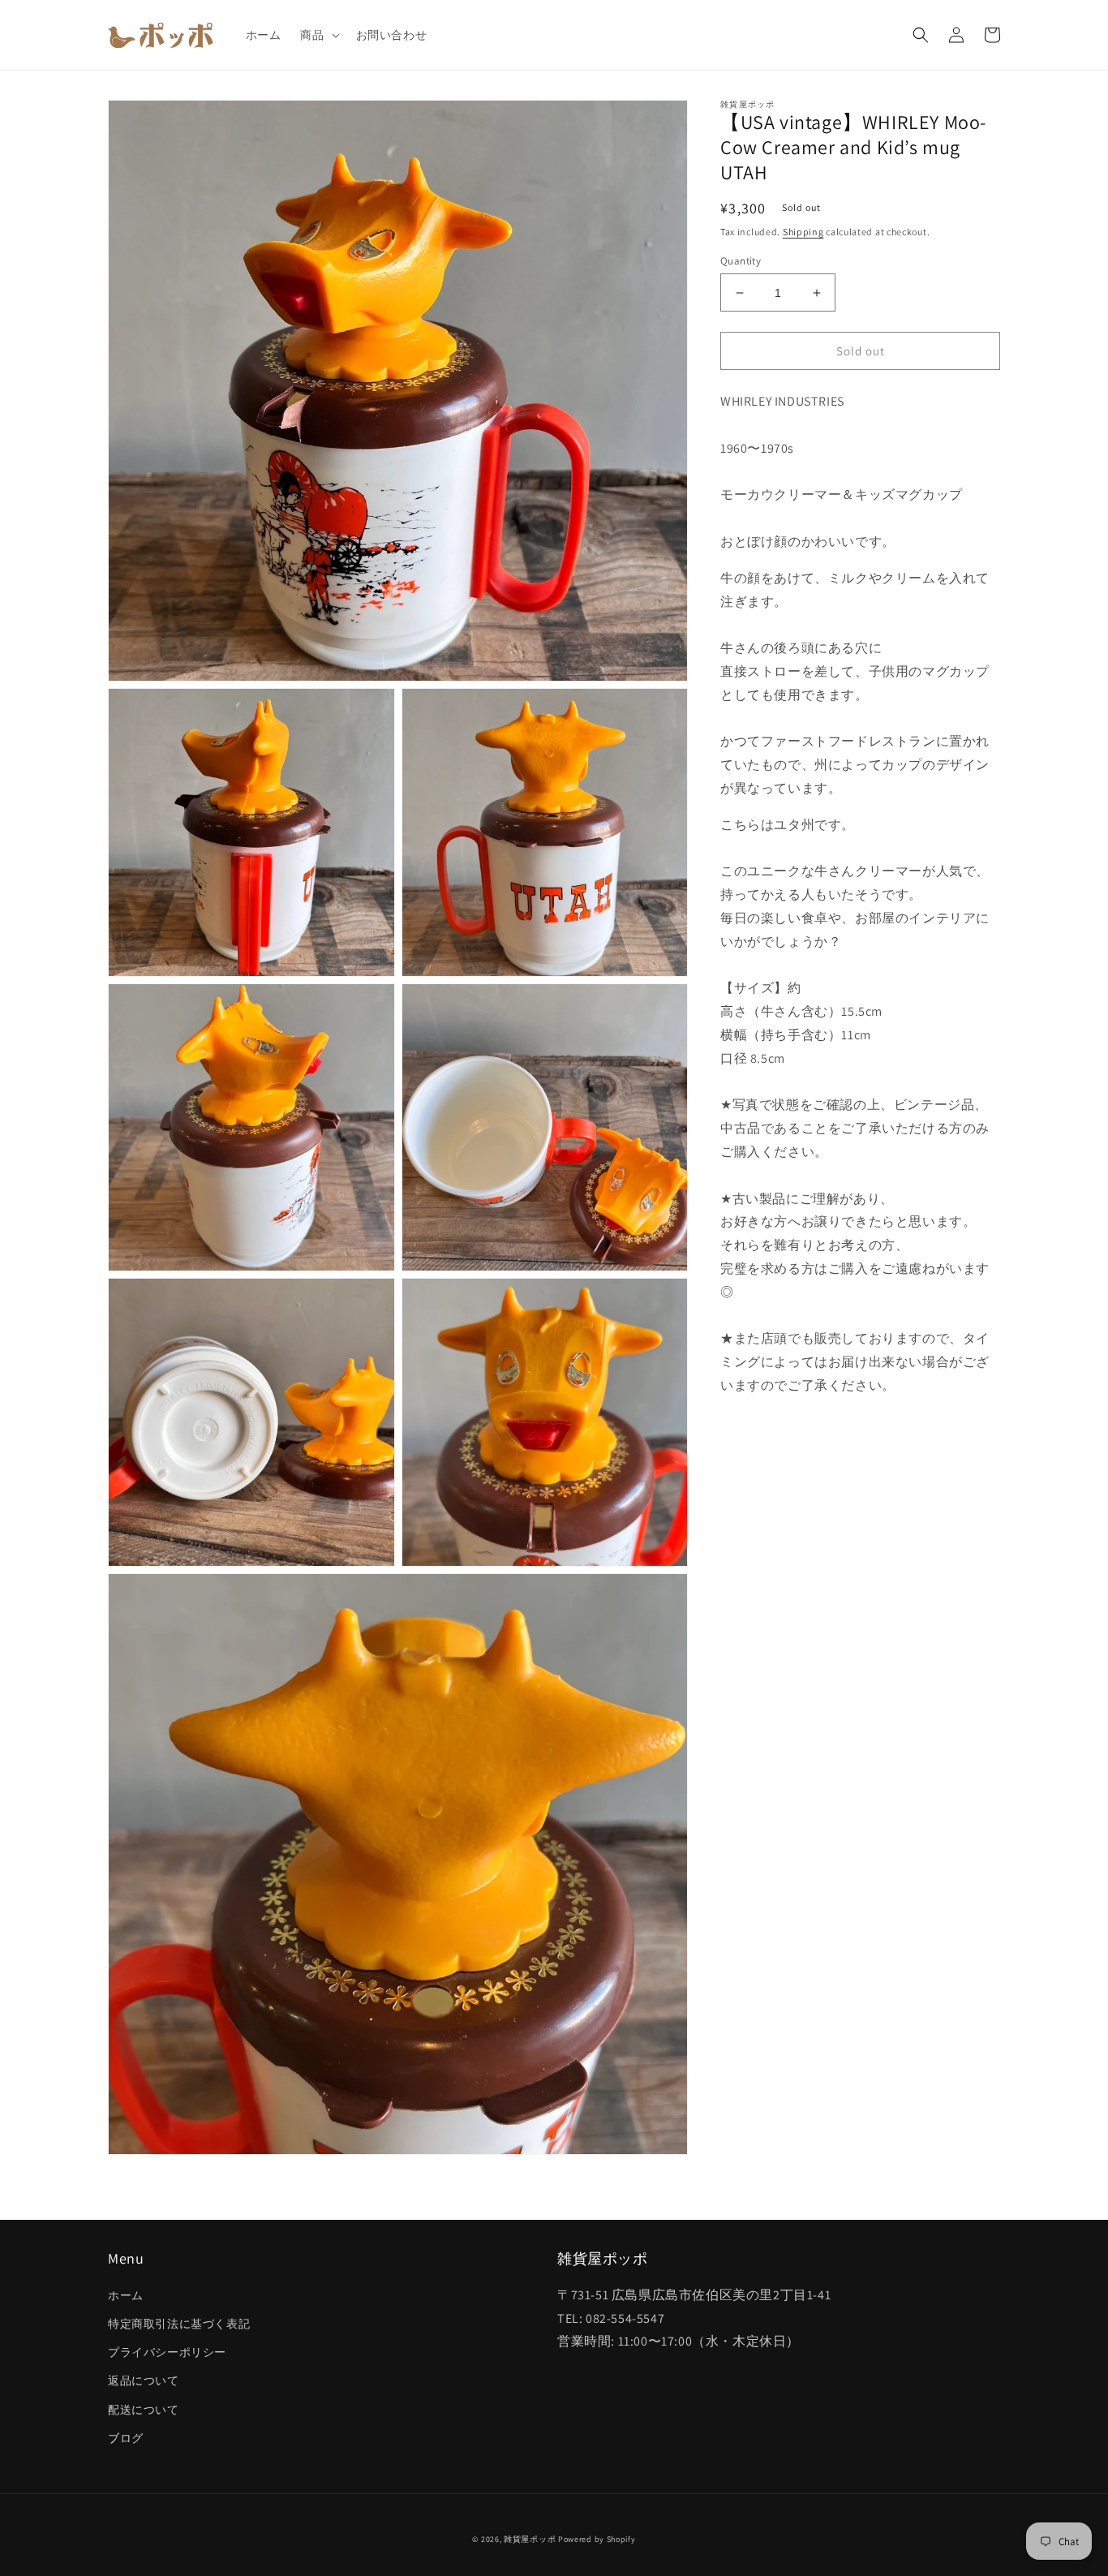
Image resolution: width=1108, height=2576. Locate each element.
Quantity (741, 261)
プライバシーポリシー (167, 2352)
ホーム (126, 2295)
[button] (318, 35)
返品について (144, 2380)
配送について (144, 2410)
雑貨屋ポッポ (530, 2539)
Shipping (803, 232)
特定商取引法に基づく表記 (179, 2324)
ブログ (126, 2438)
